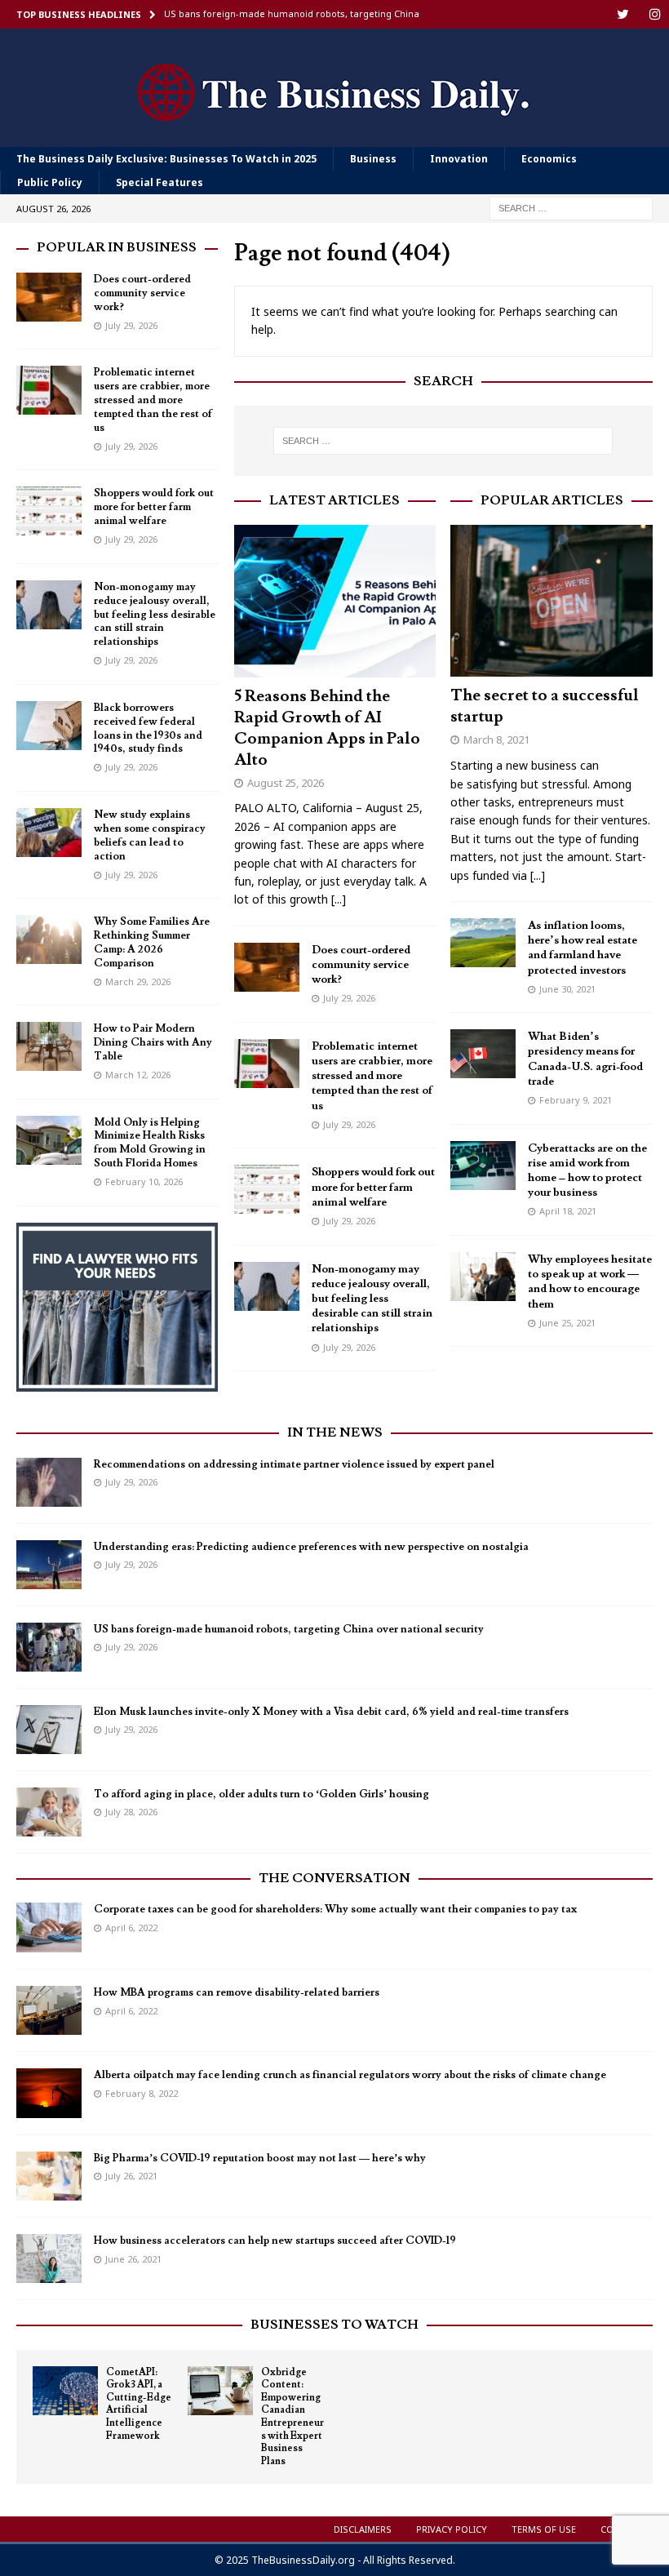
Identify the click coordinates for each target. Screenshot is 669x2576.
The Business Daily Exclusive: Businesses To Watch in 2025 (166, 159)
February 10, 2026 (144, 1181)
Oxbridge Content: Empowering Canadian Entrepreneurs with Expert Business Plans (292, 2417)
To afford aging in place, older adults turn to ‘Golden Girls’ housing (261, 1794)
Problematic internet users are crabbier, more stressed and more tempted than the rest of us (372, 1076)
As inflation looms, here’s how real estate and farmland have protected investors (583, 948)
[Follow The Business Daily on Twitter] (623, 14)
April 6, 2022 (131, 1928)
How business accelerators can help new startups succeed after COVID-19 (275, 2241)
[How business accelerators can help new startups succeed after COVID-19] (49, 2258)
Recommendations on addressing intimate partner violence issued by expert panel (294, 1464)
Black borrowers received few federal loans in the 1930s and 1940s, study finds (148, 728)
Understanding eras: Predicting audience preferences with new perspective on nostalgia (311, 1547)
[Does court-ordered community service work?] (267, 967)
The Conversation (334, 1878)
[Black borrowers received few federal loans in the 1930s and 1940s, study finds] (49, 726)
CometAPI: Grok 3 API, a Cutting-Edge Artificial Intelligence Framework (139, 2404)
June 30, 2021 (567, 989)
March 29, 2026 (138, 982)
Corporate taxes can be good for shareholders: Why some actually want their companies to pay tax (335, 1909)
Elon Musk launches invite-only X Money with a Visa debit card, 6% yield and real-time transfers (331, 1712)
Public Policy (50, 182)
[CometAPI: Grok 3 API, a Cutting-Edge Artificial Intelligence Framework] (65, 2391)
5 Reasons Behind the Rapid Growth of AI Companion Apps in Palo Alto (327, 728)
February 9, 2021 (576, 1100)
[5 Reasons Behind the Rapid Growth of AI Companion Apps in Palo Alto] (335, 601)
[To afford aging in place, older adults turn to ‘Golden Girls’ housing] (49, 1812)
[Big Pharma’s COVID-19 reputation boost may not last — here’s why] (49, 2176)
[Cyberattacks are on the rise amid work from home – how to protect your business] (483, 1166)
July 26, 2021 (131, 2176)
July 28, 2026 (131, 1812)
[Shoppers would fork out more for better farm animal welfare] (267, 1189)
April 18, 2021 (568, 1211)
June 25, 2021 (567, 1323)
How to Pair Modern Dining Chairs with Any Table (153, 1042)
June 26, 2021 (133, 2259)
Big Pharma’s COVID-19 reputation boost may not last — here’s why (260, 2158)
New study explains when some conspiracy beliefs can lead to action (150, 835)
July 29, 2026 (349, 998)
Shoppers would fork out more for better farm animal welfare (373, 1187)
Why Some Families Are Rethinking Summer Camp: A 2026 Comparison (152, 942)
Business (373, 159)
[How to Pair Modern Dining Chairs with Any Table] (49, 1046)
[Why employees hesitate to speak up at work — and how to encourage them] (483, 1277)
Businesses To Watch (334, 2325)
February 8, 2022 (142, 2093)
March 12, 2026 (138, 1075)
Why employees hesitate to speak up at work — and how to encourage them (590, 1282)
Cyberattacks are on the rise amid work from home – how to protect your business (587, 1171)
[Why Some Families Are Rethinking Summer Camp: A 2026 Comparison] (49, 939)
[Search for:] (571, 208)
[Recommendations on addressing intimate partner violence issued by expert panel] (49, 1482)
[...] (339, 899)
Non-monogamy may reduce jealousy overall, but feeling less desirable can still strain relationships (372, 1299)
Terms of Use (544, 2529)
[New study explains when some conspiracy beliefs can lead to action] (49, 833)
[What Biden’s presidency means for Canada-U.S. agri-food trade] (483, 1054)
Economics (549, 159)
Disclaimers (363, 2529)
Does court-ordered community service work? (361, 965)
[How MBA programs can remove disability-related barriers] (49, 2010)
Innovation (459, 159)
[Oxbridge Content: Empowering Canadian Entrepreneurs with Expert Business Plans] (220, 2391)
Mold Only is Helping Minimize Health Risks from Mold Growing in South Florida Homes (150, 1143)
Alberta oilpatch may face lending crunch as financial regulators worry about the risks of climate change (350, 2075)
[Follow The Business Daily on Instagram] (655, 14)
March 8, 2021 (496, 739)
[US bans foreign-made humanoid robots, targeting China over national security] (49, 1647)
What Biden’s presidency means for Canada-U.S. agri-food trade (585, 1059)
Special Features (159, 182)
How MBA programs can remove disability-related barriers (237, 1992)
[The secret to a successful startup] (552, 601)
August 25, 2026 (286, 783)
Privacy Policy (452, 2529)
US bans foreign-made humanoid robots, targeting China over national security (289, 1629)
